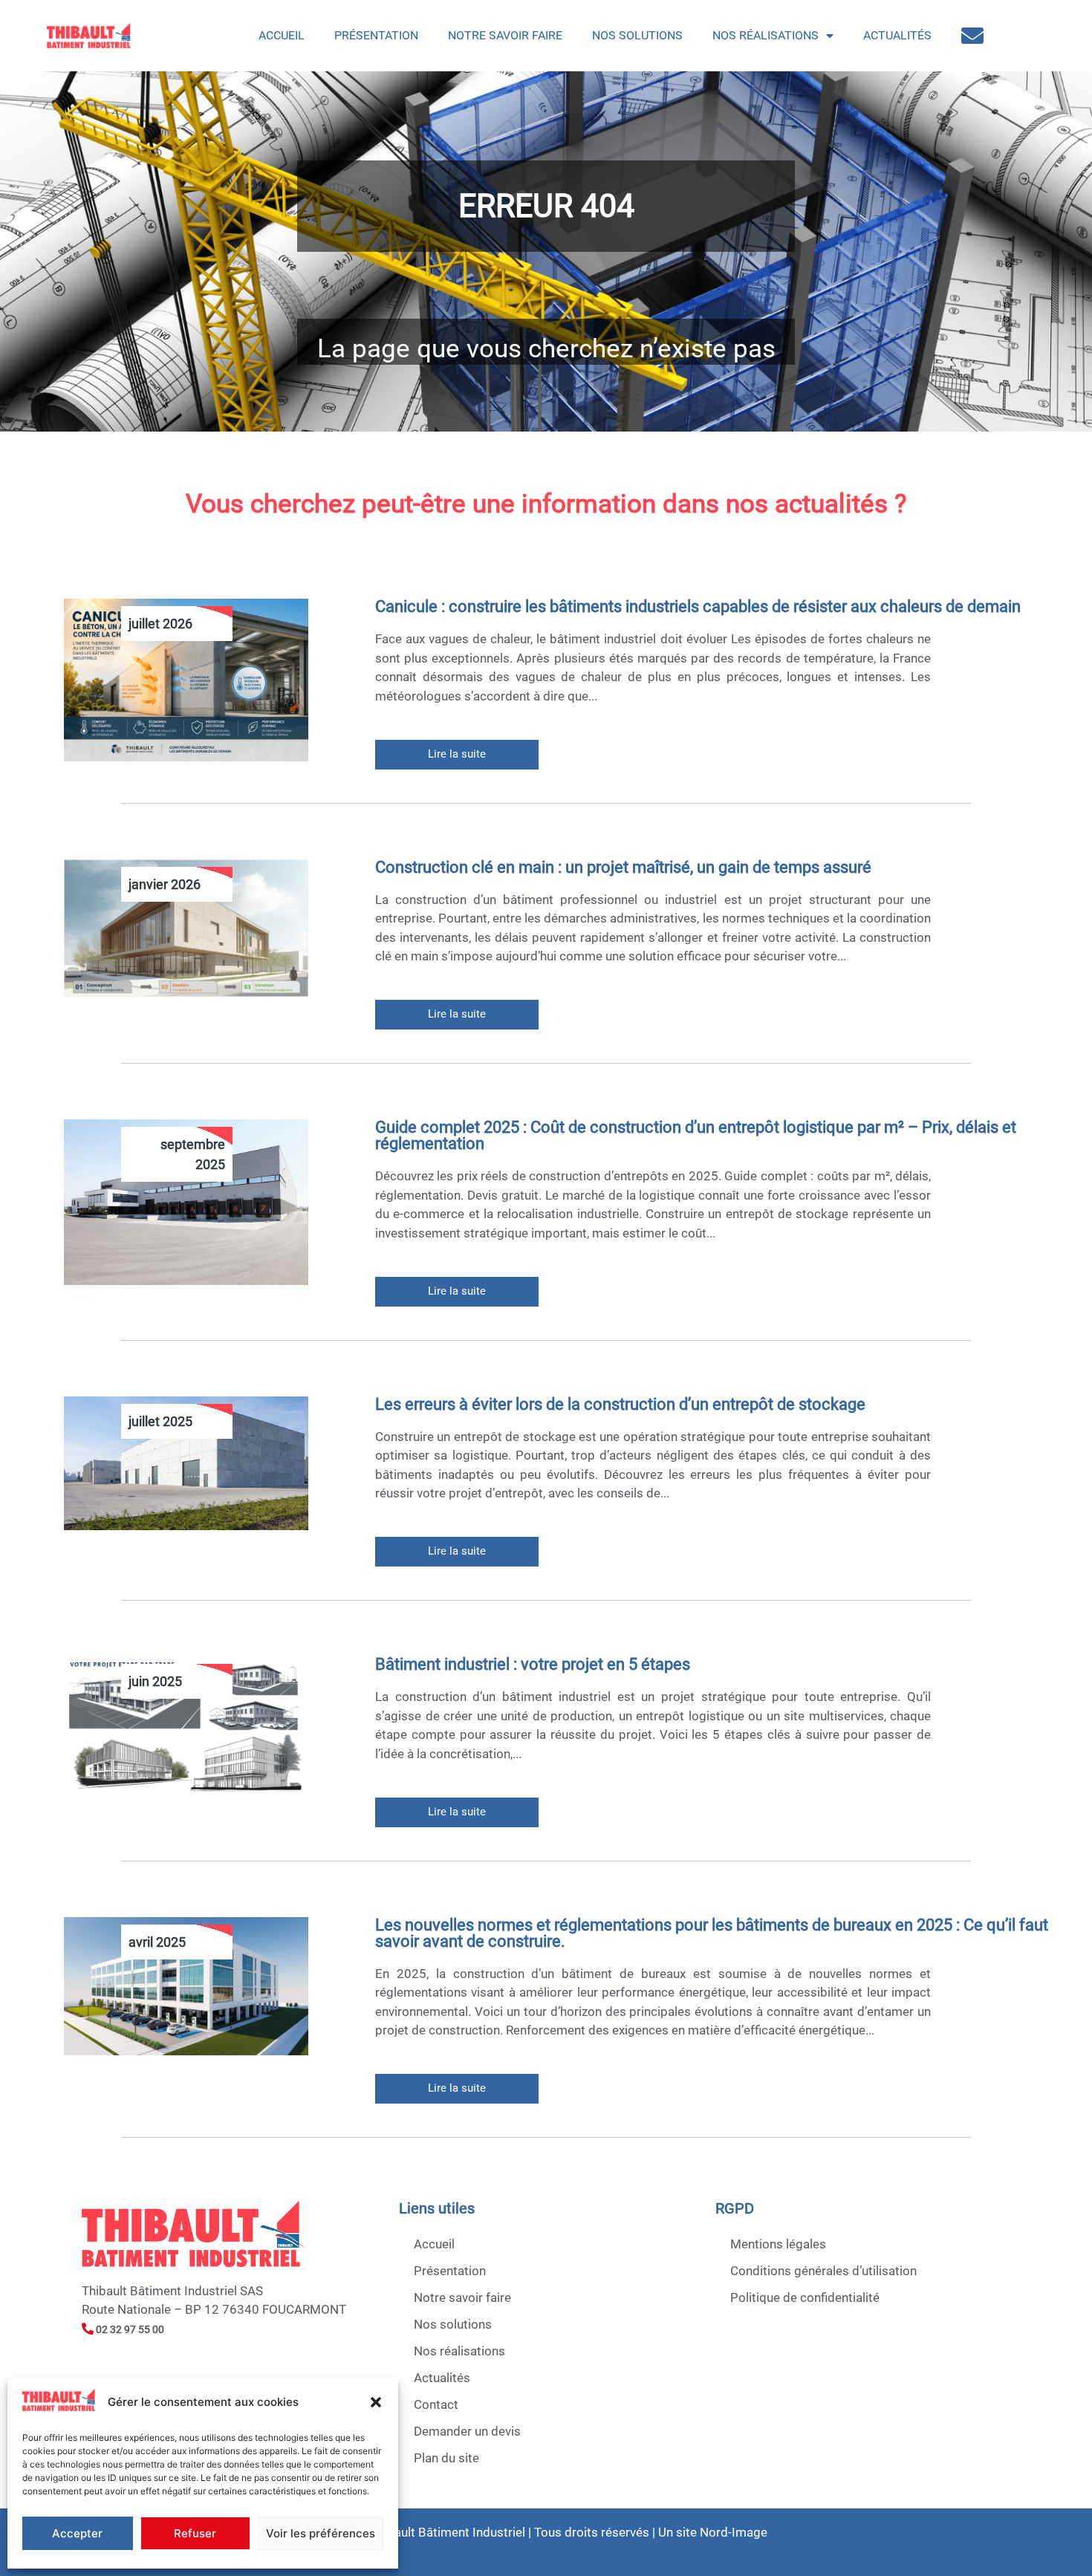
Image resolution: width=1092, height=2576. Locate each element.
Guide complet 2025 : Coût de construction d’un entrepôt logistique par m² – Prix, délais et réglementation (696, 1135)
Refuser (195, 2533)
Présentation (376, 35)
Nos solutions (637, 35)
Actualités (897, 35)
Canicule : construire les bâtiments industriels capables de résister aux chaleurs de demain (698, 606)
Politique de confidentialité (805, 2297)
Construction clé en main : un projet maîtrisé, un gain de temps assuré (623, 867)
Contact (436, 2404)
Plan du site (446, 2458)
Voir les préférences (321, 2533)
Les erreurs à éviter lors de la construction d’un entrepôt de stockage (620, 1404)
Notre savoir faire (505, 35)
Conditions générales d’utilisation (823, 2271)
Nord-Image (734, 2532)
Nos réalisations (766, 35)
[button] (376, 2402)
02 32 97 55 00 (129, 2329)
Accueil (282, 35)
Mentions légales (778, 2244)
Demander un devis (467, 2431)
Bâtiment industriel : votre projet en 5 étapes (533, 1664)
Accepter (77, 2533)
